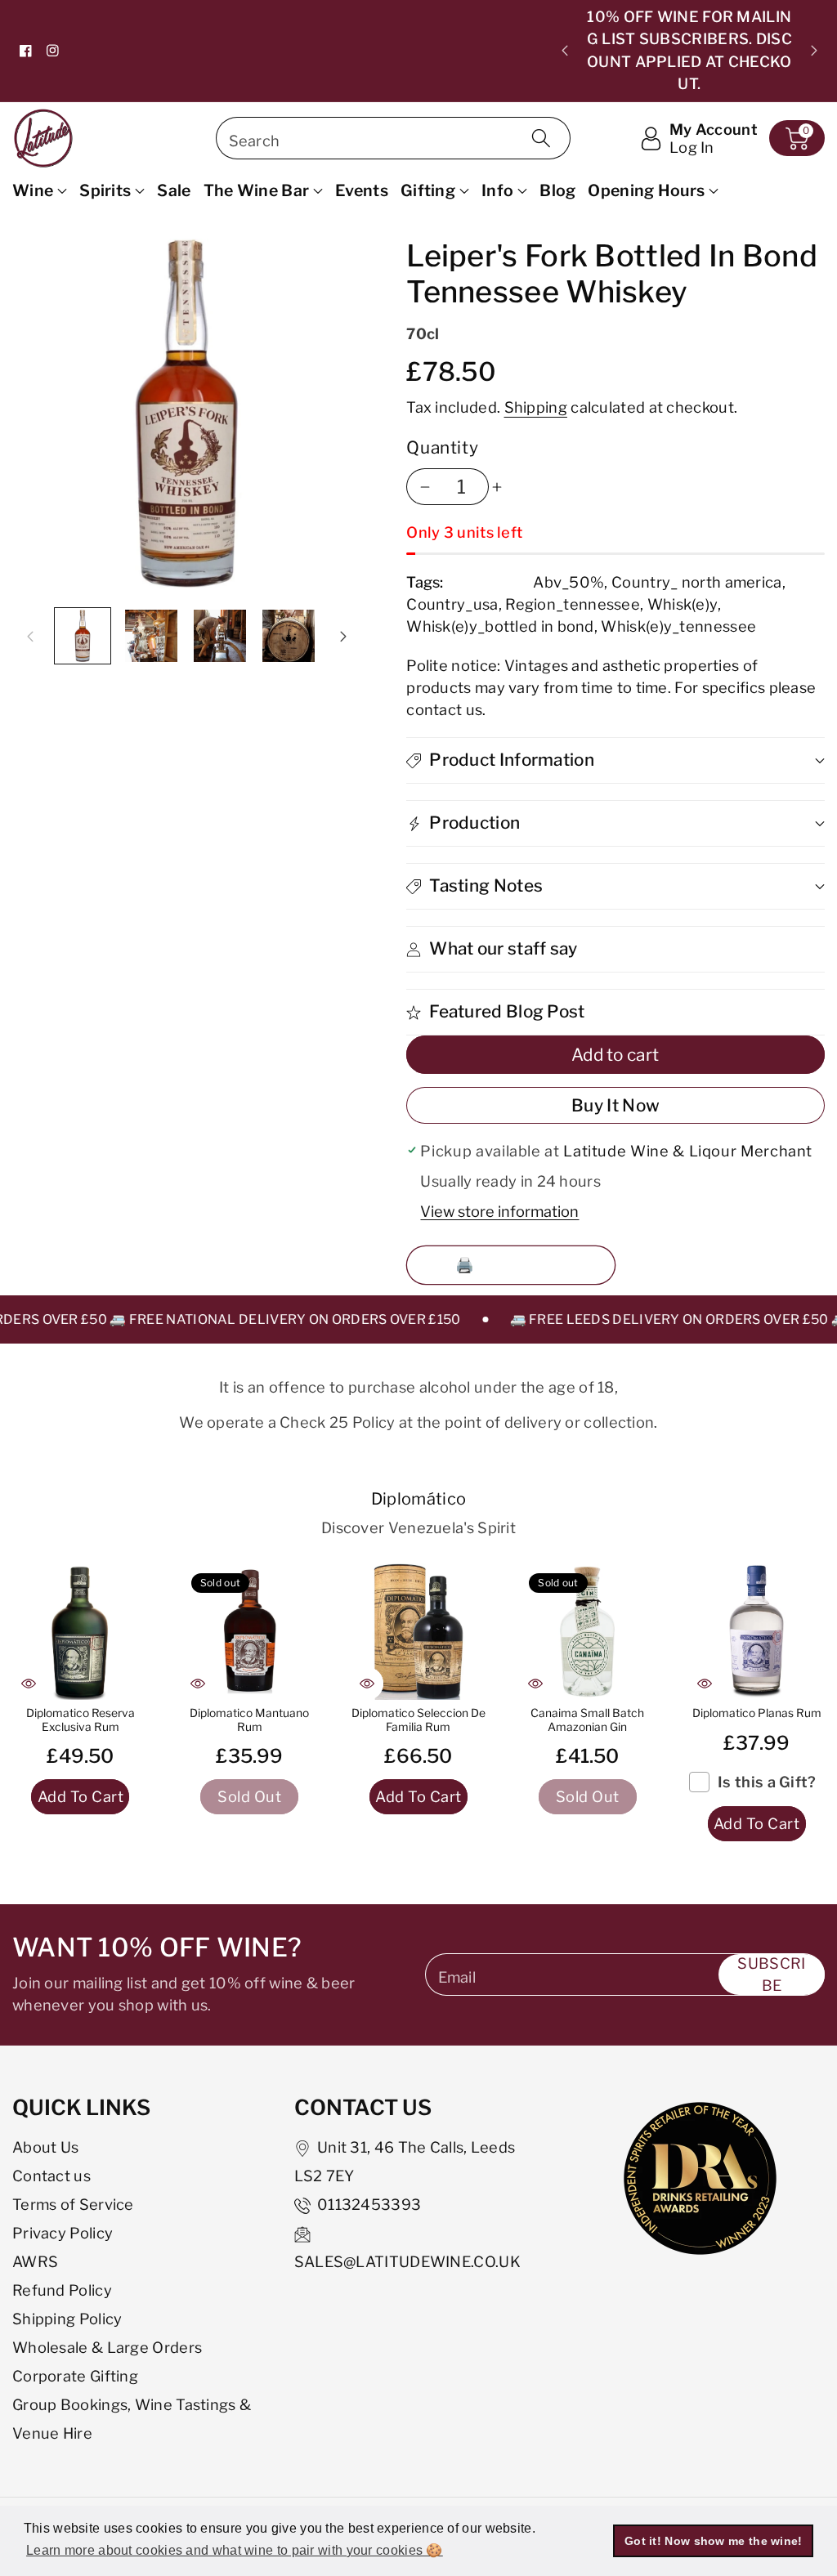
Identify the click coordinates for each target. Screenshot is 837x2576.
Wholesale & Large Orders (107, 2347)
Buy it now (615, 1105)
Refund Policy (62, 2290)
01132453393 (369, 2204)
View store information (499, 1211)
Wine (33, 190)
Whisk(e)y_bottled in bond (500, 626)
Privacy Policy (63, 2233)
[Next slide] (814, 51)
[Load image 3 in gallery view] (220, 636)
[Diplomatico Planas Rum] (756, 1632)
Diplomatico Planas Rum (757, 1713)
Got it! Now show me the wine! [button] (714, 2541)
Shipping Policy (67, 2319)
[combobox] (394, 138)
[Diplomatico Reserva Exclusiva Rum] (81, 1632)
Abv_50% (568, 582)
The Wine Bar (257, 190)
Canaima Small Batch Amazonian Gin (587, 1720)
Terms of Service (73, 2204)
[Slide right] (343, 636)
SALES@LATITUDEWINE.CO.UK (407, 2261)
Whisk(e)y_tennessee (678, 626)
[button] (797, 138)
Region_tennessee (573, 604)
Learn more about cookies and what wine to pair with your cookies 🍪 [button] (235, 2550)
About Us (45, 2147)
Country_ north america (697, 582)
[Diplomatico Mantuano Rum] (250, 1632)
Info (497, 190)
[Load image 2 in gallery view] (151, 636)
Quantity (442, 447)
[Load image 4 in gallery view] (289, 636)
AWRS (35, 2261)
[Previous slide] (565, 51)
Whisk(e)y (683, 604)
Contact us (51, 2176)
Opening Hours (646, 190)
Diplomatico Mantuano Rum (249, 1720)
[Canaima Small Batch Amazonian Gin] (587, 1632)
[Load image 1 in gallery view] (83, 636)
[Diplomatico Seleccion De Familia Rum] (419, 1632)
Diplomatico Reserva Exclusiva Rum (81, 1720)
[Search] (541, 138)
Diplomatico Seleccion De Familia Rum (418, 1720)
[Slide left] (30, 636)
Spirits (105, 190)
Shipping (536, 407)
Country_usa (452, 604)
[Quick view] (29, 1684)
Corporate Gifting (75, 2376)
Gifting (428, 190)
